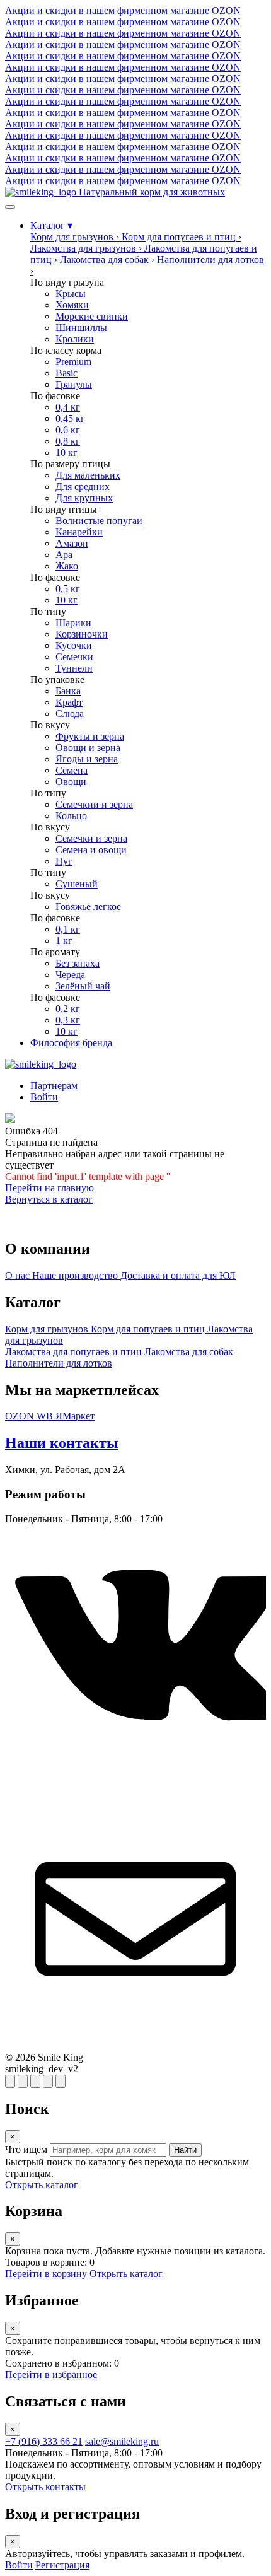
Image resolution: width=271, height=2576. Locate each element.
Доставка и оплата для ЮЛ (178, 1275)
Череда (70, 975)
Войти (19, 2565)
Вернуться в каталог (49, 1199)
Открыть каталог (42, 2185)
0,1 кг (68, 929)
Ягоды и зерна (87, 759)
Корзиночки (82, 634)
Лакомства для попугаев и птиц (75, 1352)
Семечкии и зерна (94, 804)
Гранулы (74, 384)
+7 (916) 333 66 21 (44, 2441)
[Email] (135, 2046)
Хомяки (72, 305)
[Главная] (41, 1064)
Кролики (75, 339)
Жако (67, 566)
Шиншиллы (81, 328)
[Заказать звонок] (48, 2081)
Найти (185, 2150)
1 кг (64, 941)
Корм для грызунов (48, 1329)
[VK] (135, 1782)
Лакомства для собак (189, 1352)
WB (46, 1416)
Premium (73, 362)
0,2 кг (68, 1009)
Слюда (70, 714)
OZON (21, 1416)
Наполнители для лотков (59, 1363)
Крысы (71, 294)
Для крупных (84, 498)
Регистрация (62, 2565)
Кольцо (71, 816)
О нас (19, 1275)
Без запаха (78, 963)
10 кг (66, 452)
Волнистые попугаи (99, 521)
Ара (64, 555)
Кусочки (74, 645)
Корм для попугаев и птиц (149, 1329)
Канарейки (79, 532)
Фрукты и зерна (90, 736)
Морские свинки (92, 316)
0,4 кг (68, 407)
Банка (68, 691)
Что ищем (26, 2149)
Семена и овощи (91, 850)
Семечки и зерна (91, 838)
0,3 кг (68, 1020)
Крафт (69, 702)
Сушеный (77, 884)
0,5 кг (68, 589)
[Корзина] (23, 2081)
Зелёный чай (83, 986)
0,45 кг (70, 418)
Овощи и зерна (88, 748)
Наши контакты (62, 1443)
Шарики (73, 623)
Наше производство (76, 1275)
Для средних (83, 487)
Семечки (74, 657)
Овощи (71, 782)
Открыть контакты (45, 2487)
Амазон (72, 543)
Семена (72, 770)
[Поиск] (10, 2081)
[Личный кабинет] (61, 2081)
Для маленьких (88, 475)
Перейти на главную (49, 1188)
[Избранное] (35, 2081)
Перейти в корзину (46, 2274)
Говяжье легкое (88, 906)
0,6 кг (68, 430)
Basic (66, 373)
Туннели (74, 668)
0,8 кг (68, 441)
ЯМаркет (75, 1416)
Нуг (64, 861)
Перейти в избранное (51, 2375)
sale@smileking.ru (122, 2441)
